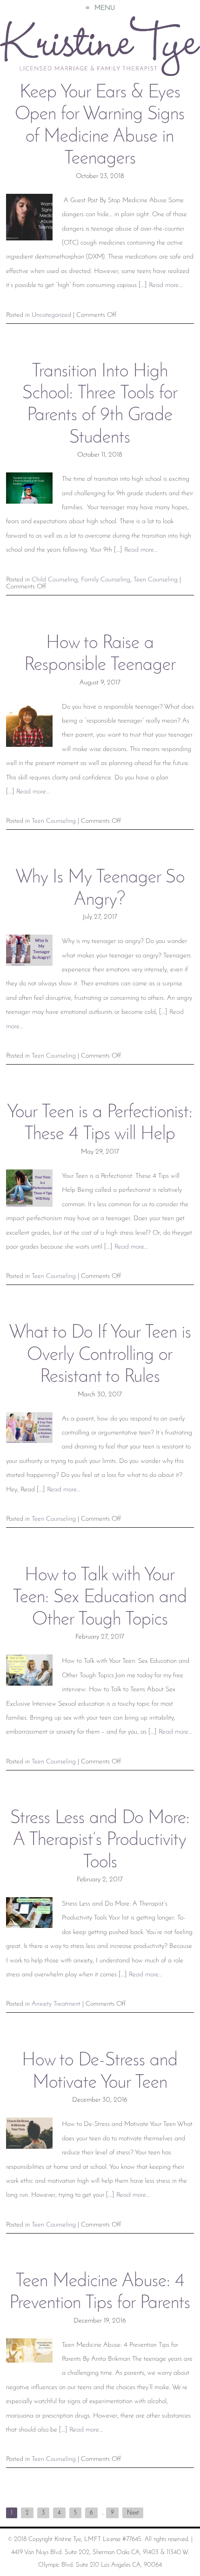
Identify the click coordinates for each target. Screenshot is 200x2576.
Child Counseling (55, 580)
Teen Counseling (156, 580)
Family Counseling (106, 580)
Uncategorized (51, 315)
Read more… (166, 285)
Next (133, 2513)
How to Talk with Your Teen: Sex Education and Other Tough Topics (100, 1598)
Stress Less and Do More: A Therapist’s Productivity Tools (100, 1841)
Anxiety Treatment (56, 2004)
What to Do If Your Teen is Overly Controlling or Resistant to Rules (100, 1355)
